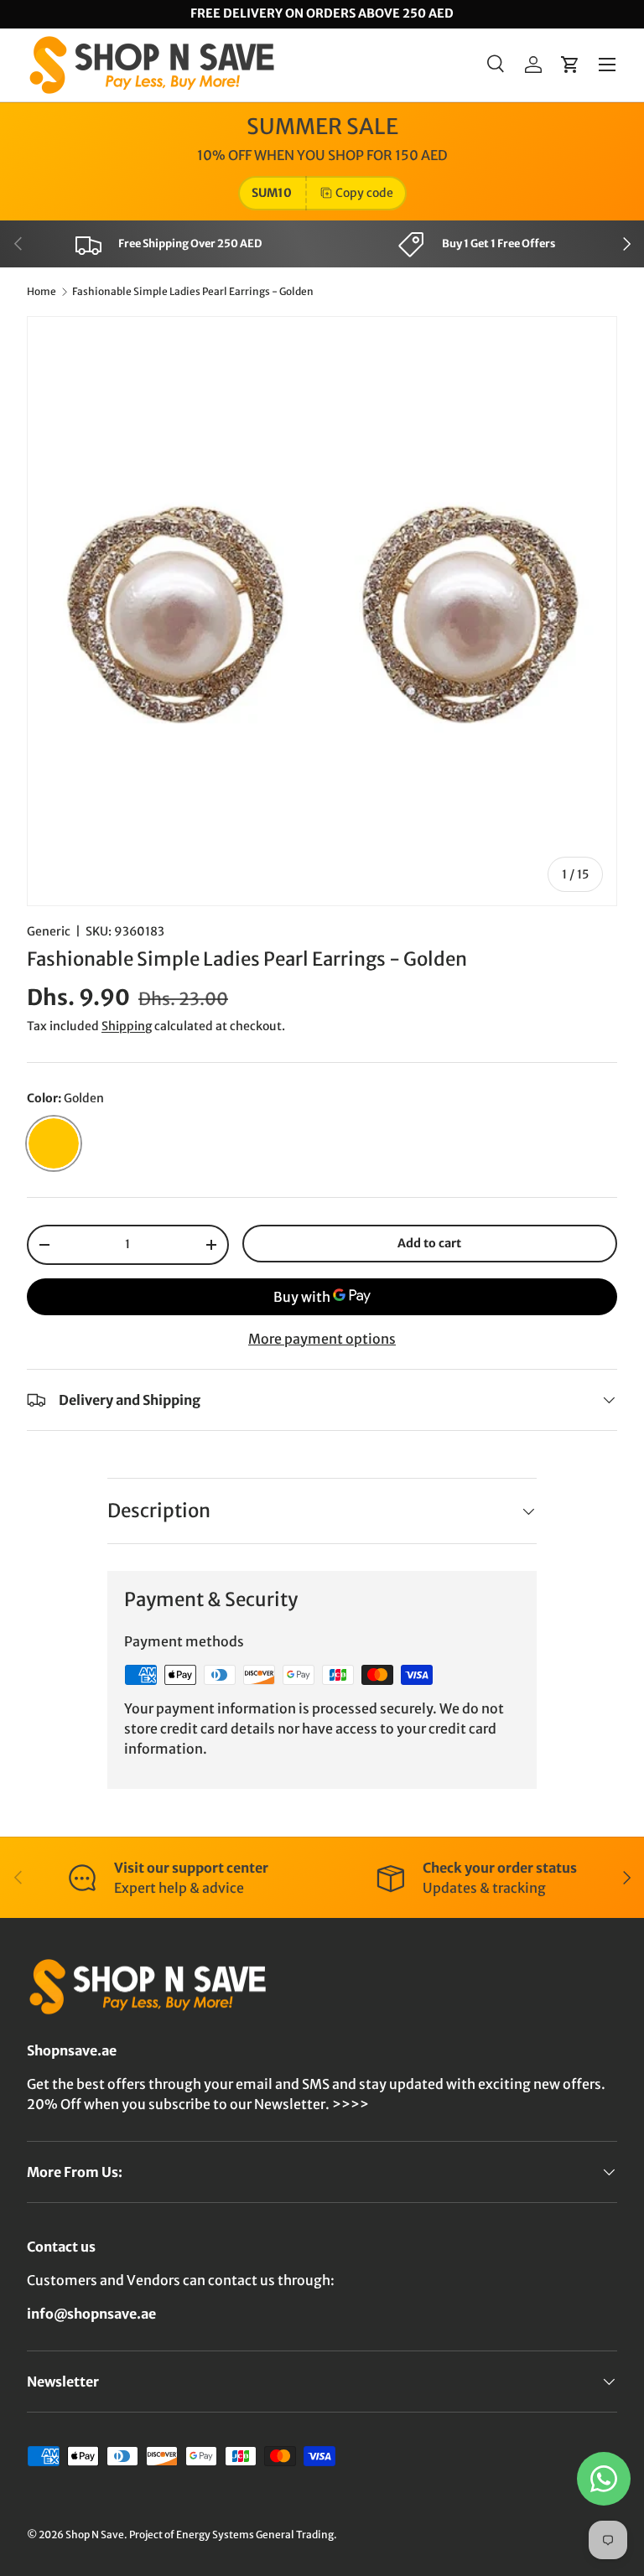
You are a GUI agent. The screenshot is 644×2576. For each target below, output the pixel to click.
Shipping (127, 1026)
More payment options (322, 1339)
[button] (570, 65)
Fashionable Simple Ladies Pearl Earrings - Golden (193, 292)
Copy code (364, 193)
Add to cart (429, 1243)
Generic (49, 931)
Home (42, 292)
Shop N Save (95, 2535)
